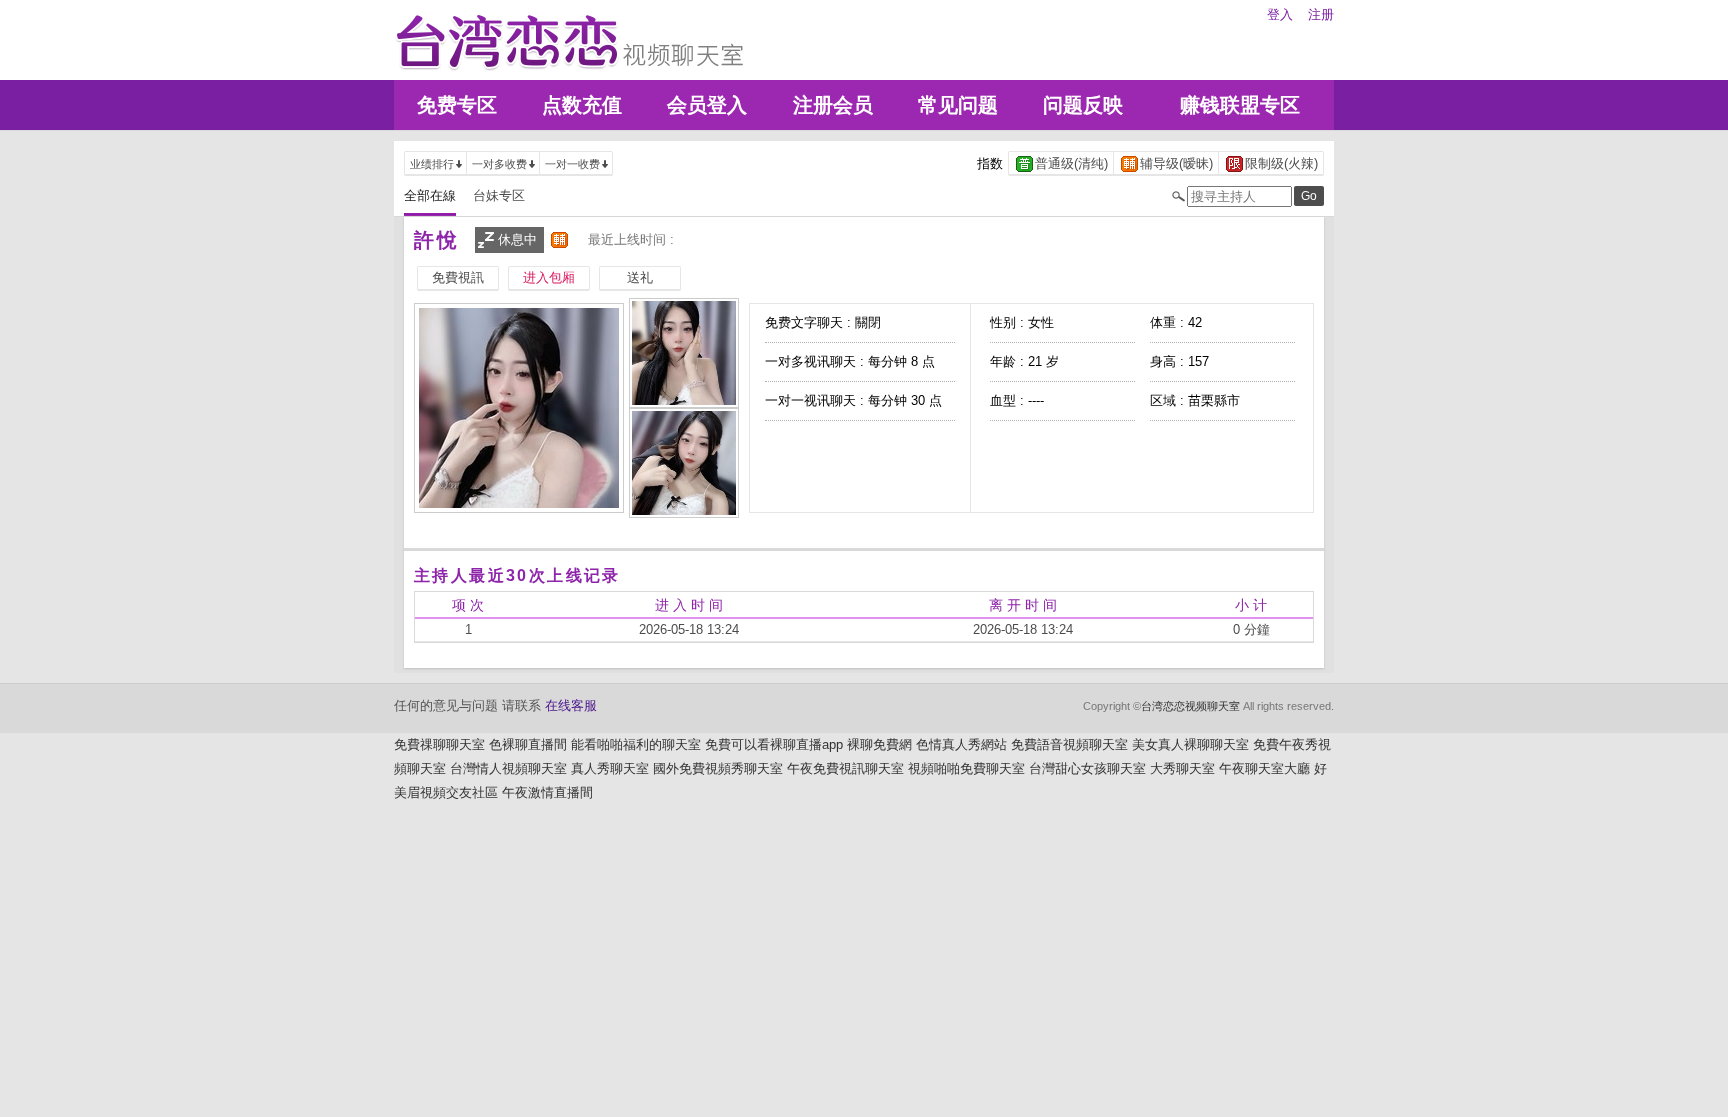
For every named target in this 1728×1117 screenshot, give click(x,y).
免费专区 (457, 105)
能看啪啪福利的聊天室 (636, 744)
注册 (1321, 14)
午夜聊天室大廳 (1264, 768)
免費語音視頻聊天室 (1069, 744)
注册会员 (833, 105)
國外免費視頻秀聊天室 (718, 768)
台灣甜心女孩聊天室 (1087, 768)
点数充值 (582, 105)
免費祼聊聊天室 (439, 744)
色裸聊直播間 (528, 744)
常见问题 (958, 105)
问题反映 (1083, 105)
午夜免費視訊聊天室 (845, 768)
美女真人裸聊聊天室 (1190, 744)
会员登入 (707, 105)
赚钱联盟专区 (1240, 105)
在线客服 (571, 705)
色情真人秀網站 (961, 744)
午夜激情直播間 (547, 792)
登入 (1280, 14)
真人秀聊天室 (610, 768)
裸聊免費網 (879, 744)
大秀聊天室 (1182, 768)
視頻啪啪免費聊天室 (966, 768)
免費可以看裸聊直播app (774, 744)
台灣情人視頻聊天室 (508, 768)
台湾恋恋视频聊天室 (1190, 706)
